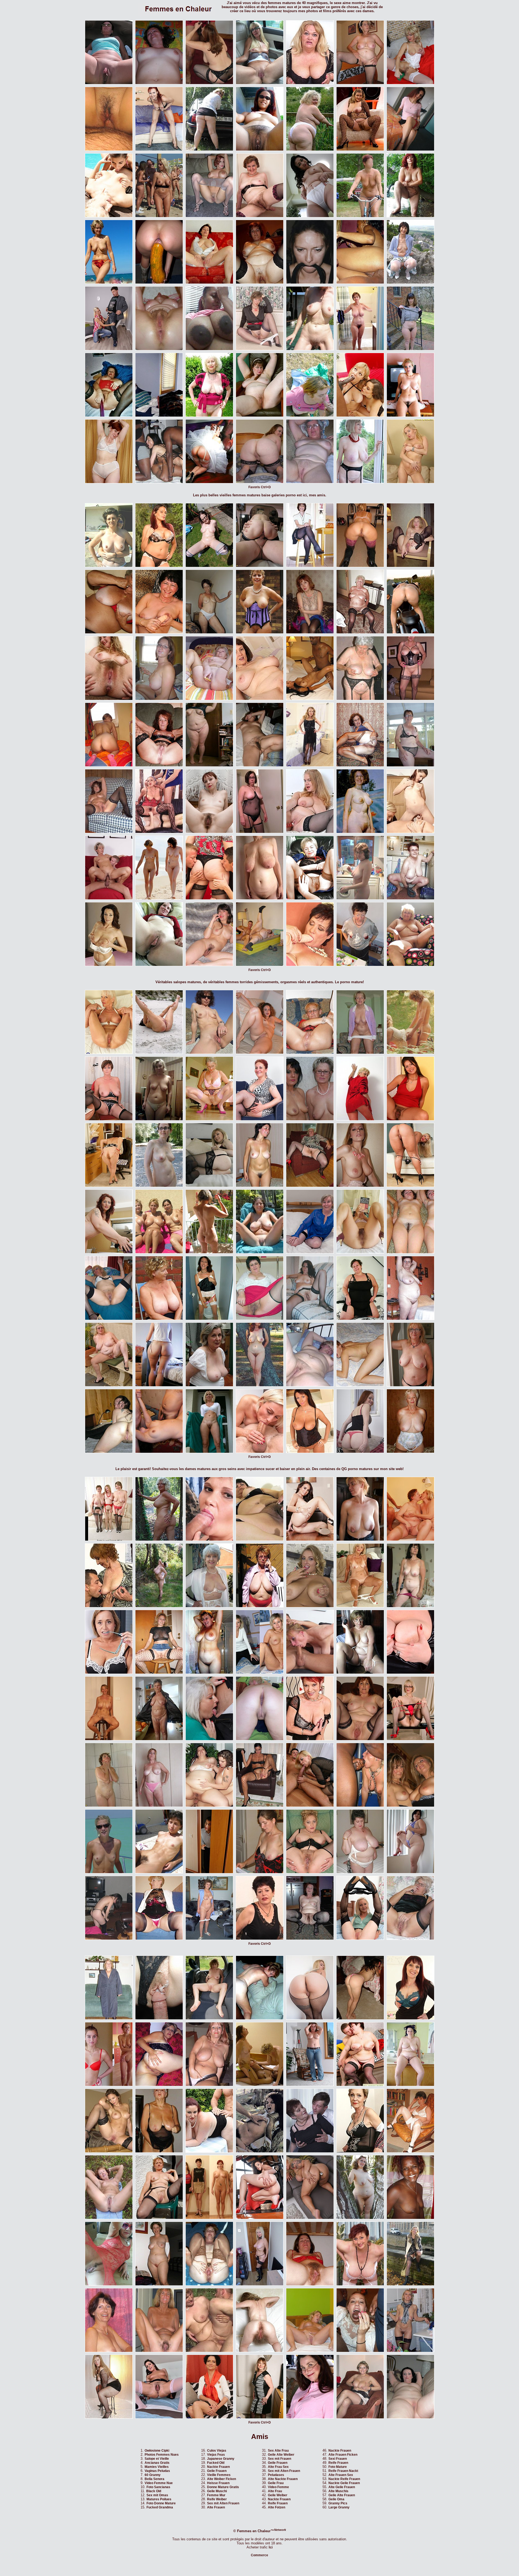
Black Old (154, 2491)
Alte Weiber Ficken (222, 2479)
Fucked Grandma (160, 2507)
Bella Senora (154, 2479)
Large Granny (339, 2507)
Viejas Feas (216, 2455)
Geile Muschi (217, 2491)
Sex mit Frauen (280, 2459)
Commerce (259, 2555)
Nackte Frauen (218, 2467)
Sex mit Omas (157, 2495)
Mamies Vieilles (157, 2467)
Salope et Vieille (157, 2459)
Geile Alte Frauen (342, 2495)
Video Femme (278, 2487)
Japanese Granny (221, 2459)
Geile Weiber (278, 2495)
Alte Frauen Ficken (343, 2455)
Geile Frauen (217, 2471)
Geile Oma (336, 2499)
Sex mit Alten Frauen (223, 2503)
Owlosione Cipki (157, 2451)
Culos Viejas (217, 2451)
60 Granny (153, 2475)
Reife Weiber (217, 2499)
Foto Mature (338, 2467)
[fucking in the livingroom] (310, 1806)
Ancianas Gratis (157, 2463)
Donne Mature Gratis (223, 2487)
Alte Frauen (216, 2507)
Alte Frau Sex (278, 2467)
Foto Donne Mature (161, 2503)
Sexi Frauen (338, 2459)
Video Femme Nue (159, 2483)
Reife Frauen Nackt (343, 2471)
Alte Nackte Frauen (283, 2479)
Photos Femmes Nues (162, 2455)
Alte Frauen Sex (341, 2475)
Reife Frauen (278, 2503)
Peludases (276, 2475)
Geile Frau (276, 2483)
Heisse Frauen (218, 2483)
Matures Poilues (159, 2499)
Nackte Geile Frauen (344, 2483)
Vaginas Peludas (157, 2471)
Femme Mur (216, 2495)
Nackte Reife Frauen (344, 2479)
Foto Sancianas (158, 2487)
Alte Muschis (338, 2491)
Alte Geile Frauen (342, 2487)
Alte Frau (275, 2491)
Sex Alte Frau (278, 2451)
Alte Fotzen (277, 2507)
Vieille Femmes (219, 2475)
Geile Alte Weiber (281, 2455)
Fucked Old (216, 2463)
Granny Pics (338, 2503)
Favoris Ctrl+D (260, 487)
